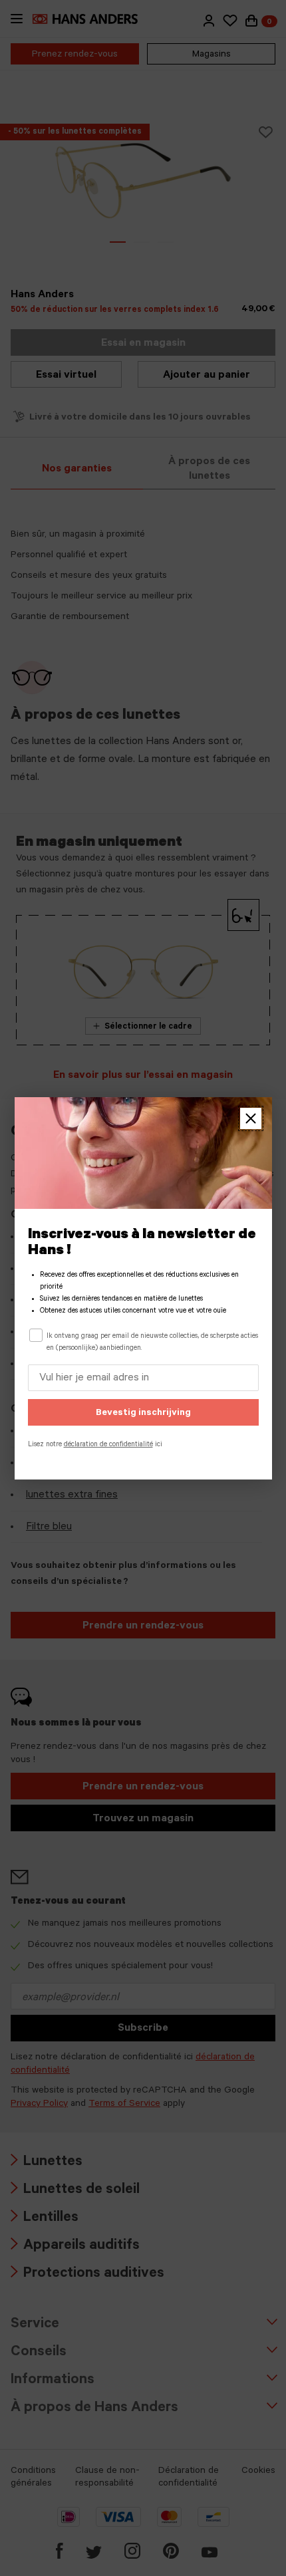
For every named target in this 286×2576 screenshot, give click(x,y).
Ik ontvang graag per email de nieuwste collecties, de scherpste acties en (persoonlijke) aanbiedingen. (152, 1343)
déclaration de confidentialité (108, 1445)
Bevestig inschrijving (143, 1414)
